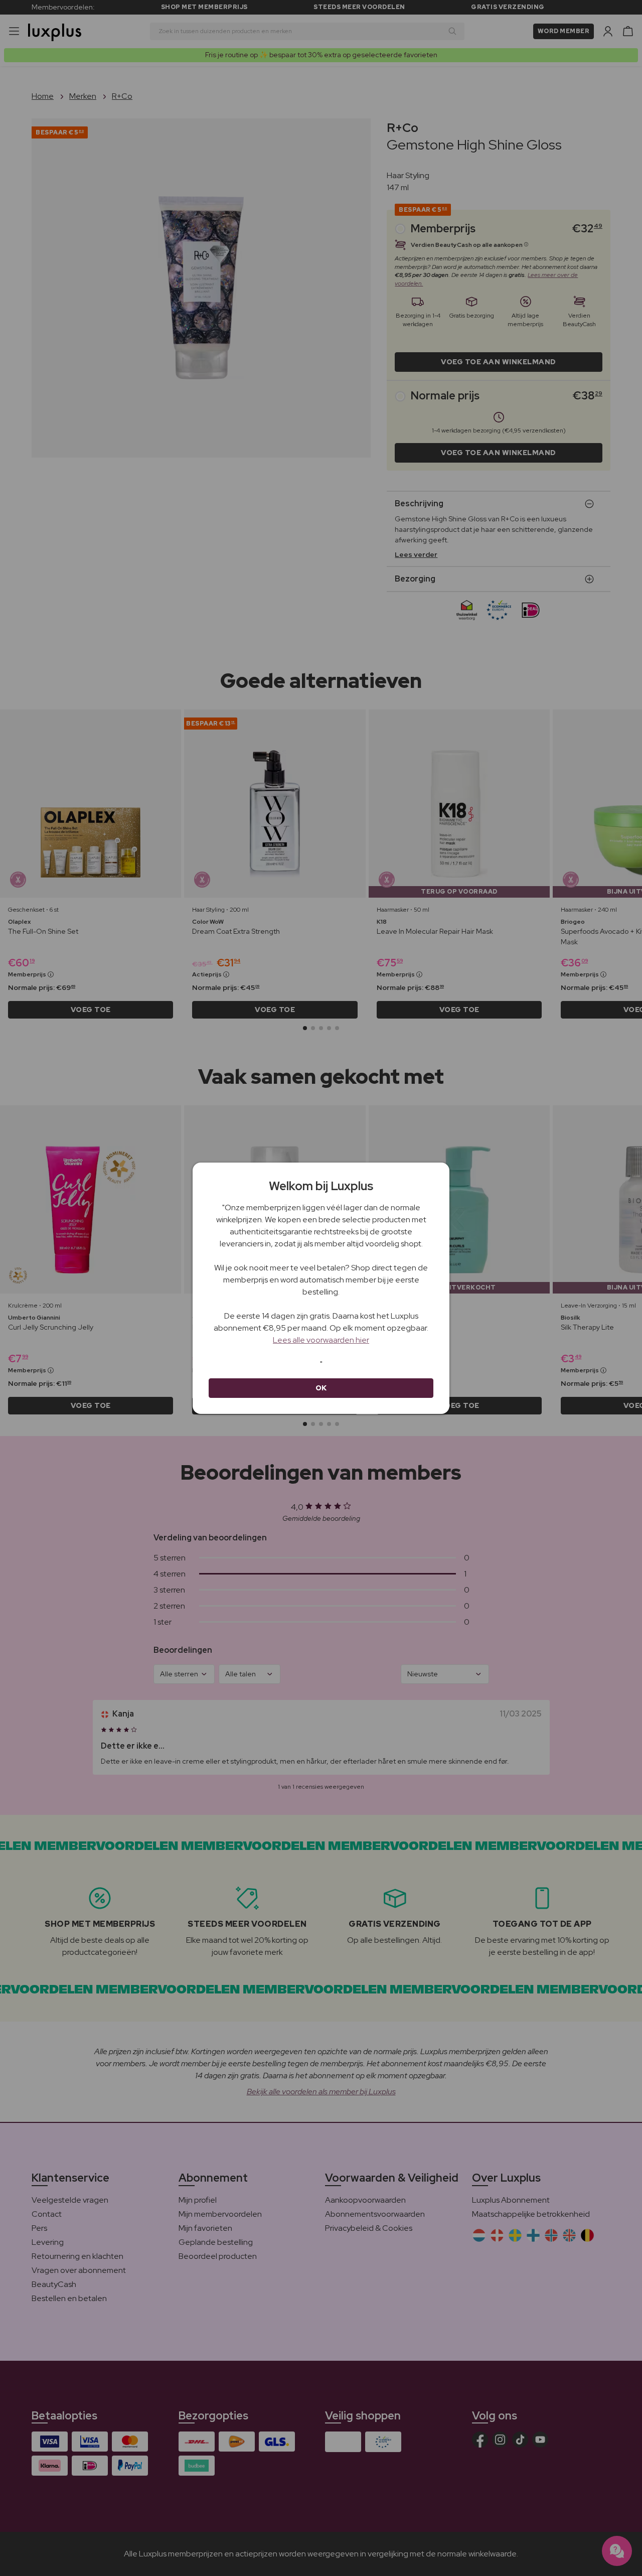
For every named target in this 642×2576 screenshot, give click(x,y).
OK (321, 1388)
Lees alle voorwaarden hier (321, 1340)
